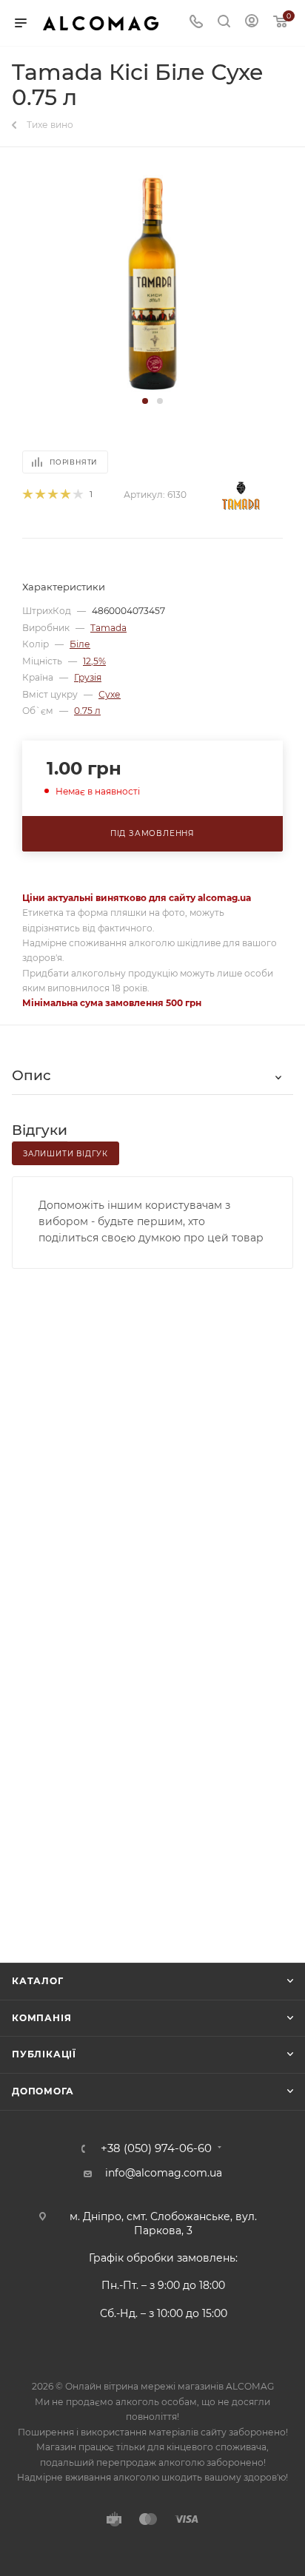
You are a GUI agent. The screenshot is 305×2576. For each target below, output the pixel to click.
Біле (80, 644)
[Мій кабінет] (252, 23)
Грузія (88, 677)
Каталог (38, 1981)
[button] (145, 401)
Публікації (44, 2054)
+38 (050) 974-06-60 (156, 2149)
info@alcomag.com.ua (164, 2173)
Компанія (41, 2018)
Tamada (108, 628)
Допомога (43, 2091)
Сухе (110, 694)
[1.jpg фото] (153, 281)
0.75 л (87, 711)
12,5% (94, 661)
